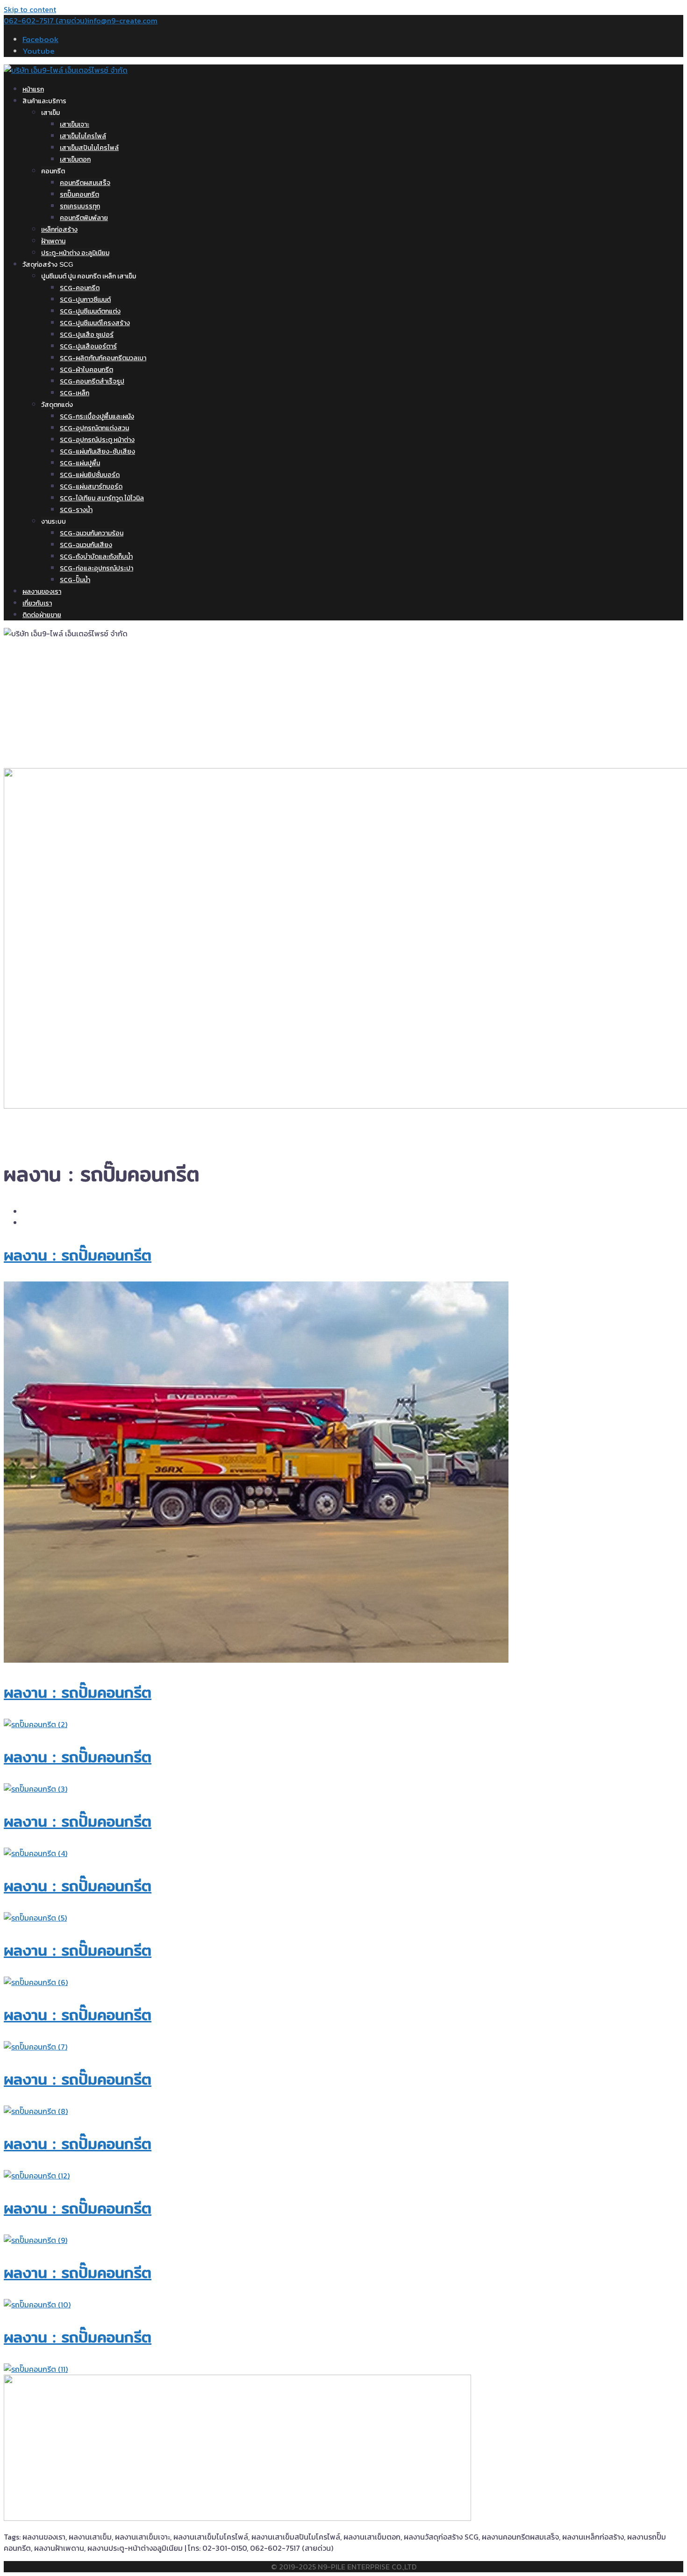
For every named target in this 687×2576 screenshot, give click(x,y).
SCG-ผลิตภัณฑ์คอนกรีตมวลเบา (103, 358)
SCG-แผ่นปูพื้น (80, 463)
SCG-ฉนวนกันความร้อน (92, 533)
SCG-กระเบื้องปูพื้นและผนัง (97, 416)
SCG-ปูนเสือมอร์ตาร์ (88, 346)
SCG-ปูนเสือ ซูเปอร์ (87, 335)
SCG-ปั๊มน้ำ (75, 580)
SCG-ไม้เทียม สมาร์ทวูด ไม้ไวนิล (102, 498)
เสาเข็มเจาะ (75, 125)
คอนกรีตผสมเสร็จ (85, 183)
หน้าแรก (33, 89)
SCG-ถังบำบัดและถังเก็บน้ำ (96, 557)
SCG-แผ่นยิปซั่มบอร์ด (90, 475)
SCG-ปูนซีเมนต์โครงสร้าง (95, 323)
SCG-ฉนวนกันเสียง (86, 545)
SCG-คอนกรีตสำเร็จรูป (92, 381)
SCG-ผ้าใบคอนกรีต (86, 370)
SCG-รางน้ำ (76, 510)
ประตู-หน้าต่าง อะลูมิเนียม (75, 253)
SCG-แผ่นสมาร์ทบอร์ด (91, 487)
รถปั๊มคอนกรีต (79, 195)
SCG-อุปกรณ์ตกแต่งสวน (94, 428)
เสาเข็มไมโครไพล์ (83, 136)
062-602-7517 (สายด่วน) (45, 21)
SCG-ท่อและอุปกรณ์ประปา (97, 568)
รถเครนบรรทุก (80, 206)
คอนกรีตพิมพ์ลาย (84, 218)
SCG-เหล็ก (75, 393)
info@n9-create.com (122, 21)
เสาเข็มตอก (75, 160)
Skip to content (30, 9)
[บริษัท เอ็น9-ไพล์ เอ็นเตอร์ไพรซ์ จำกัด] (66, 70)
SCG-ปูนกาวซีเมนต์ (85, 300)
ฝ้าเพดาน (53, 241)
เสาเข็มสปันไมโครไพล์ (89, 148)
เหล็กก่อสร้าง (59, 230)
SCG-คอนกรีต (80, 288)
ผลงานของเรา (42, 591)
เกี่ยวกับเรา (37, 603)
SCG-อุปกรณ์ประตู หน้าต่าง (97, 440)
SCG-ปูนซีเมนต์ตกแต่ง (90, 311)
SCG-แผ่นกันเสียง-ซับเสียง (97, 452)
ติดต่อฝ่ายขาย (42, 615)
